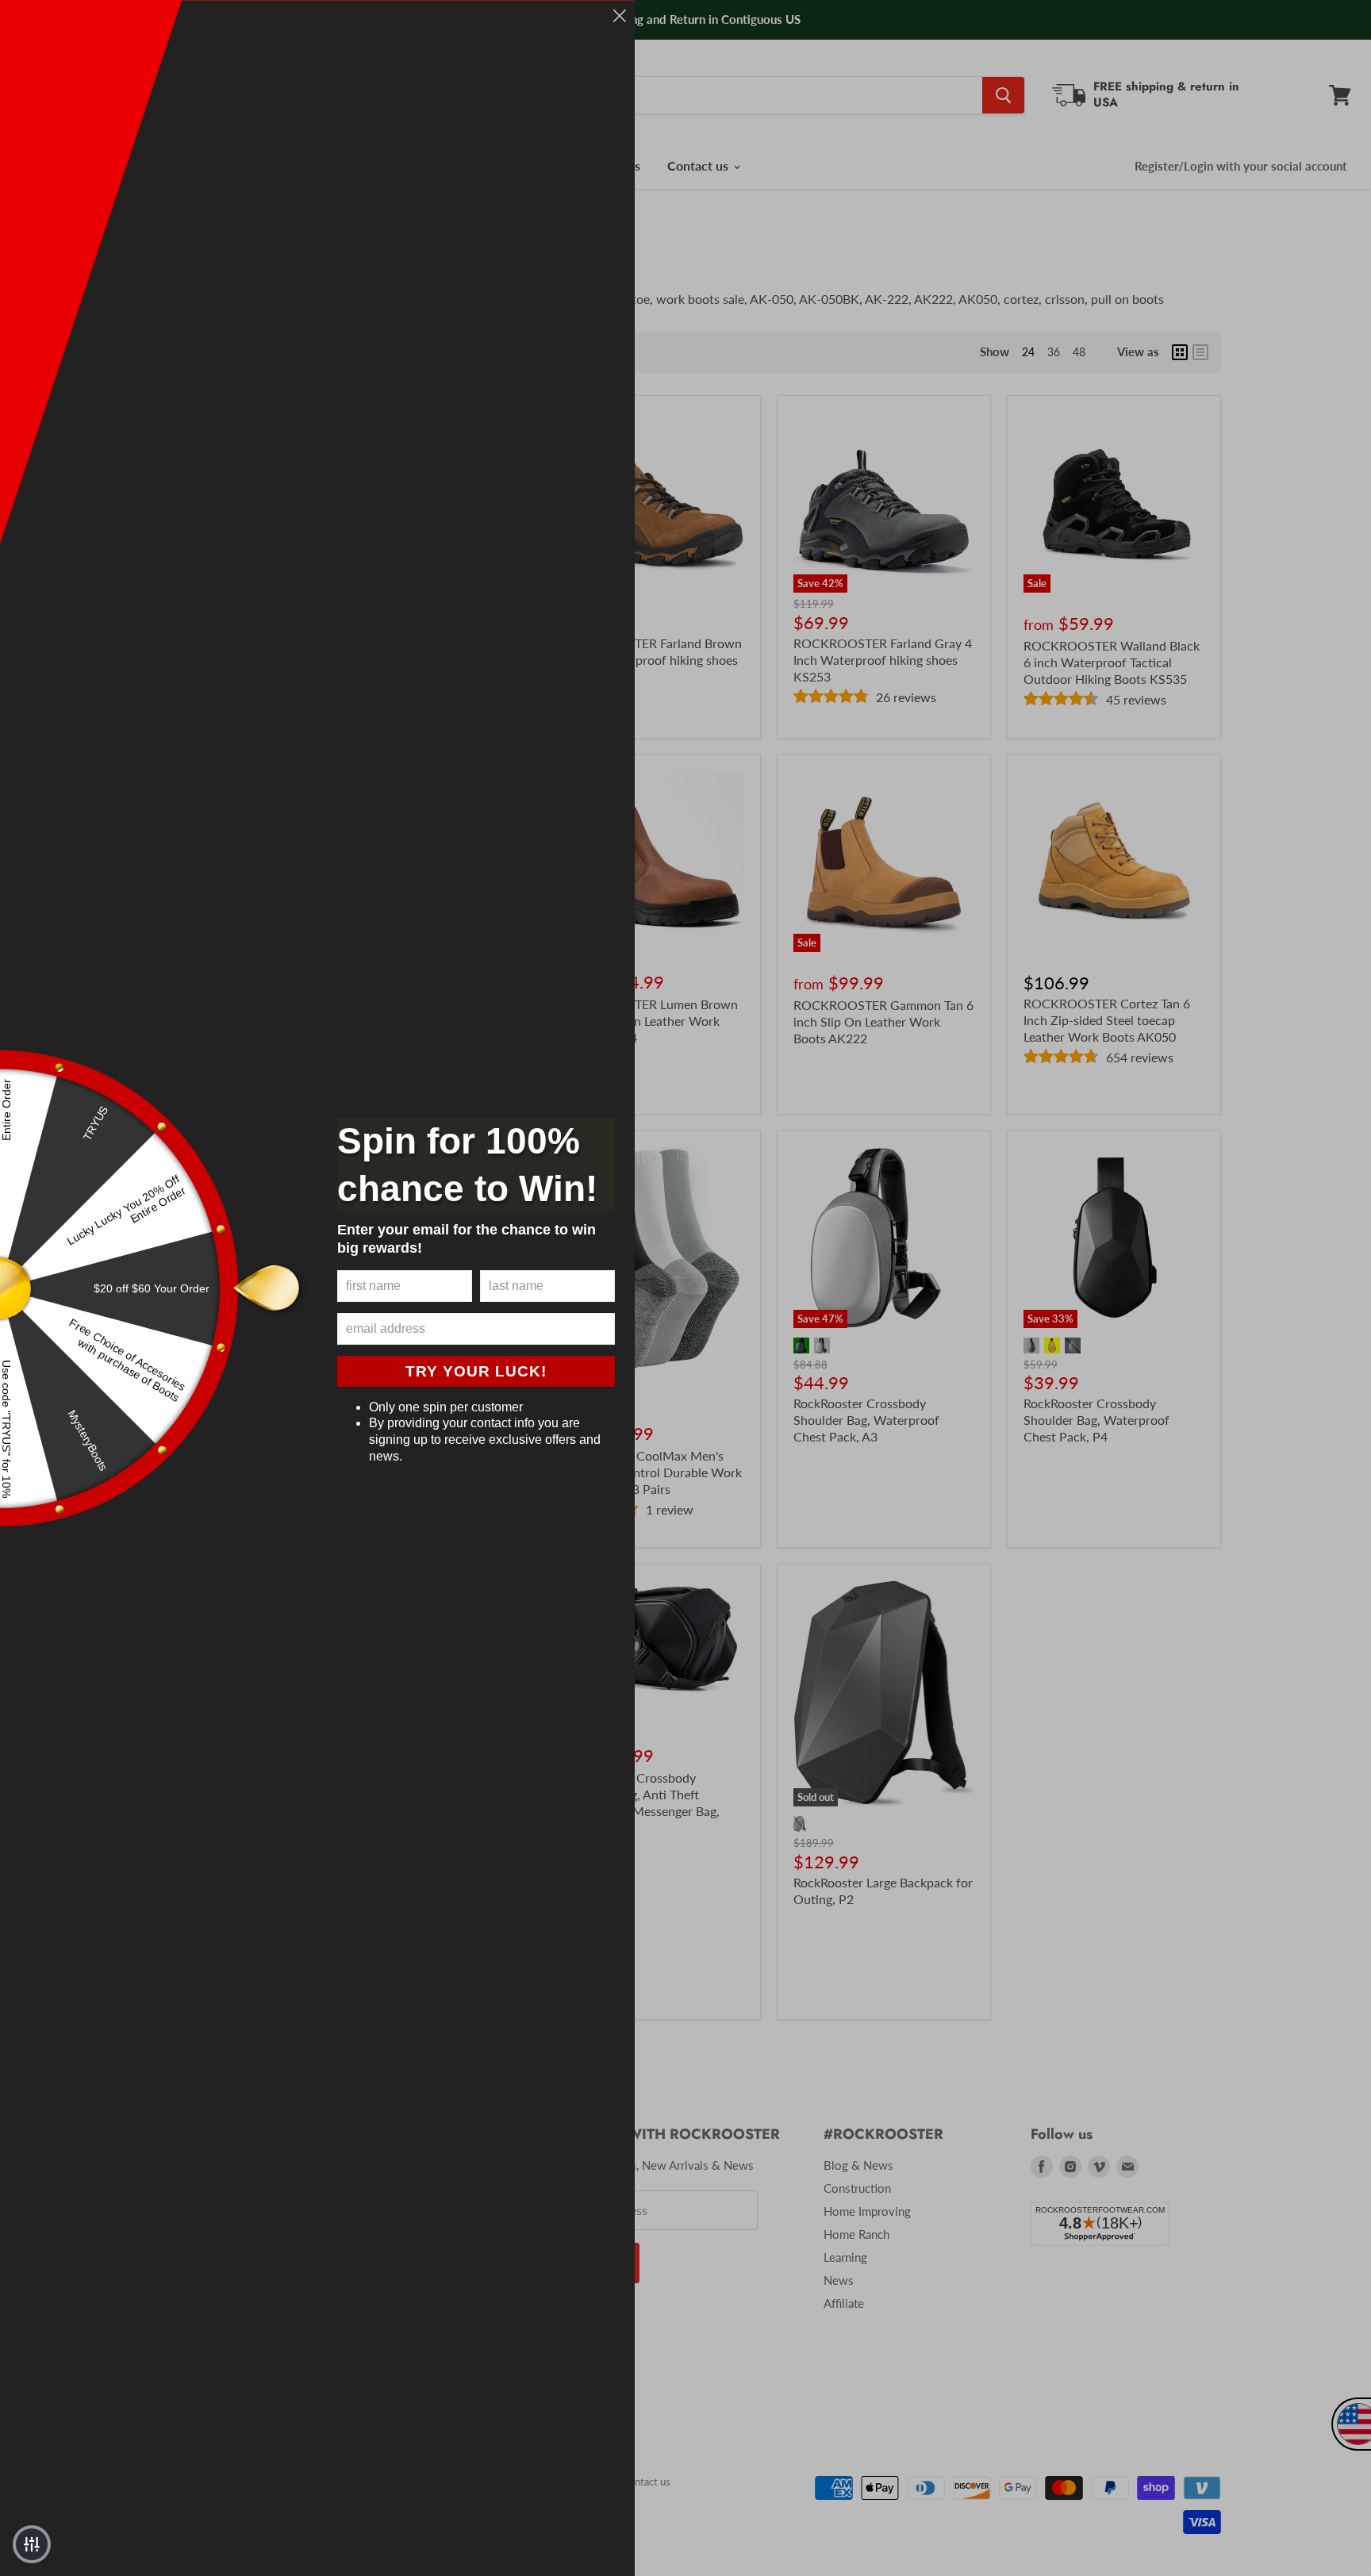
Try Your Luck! (476, 1371)
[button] (32, 2544)
